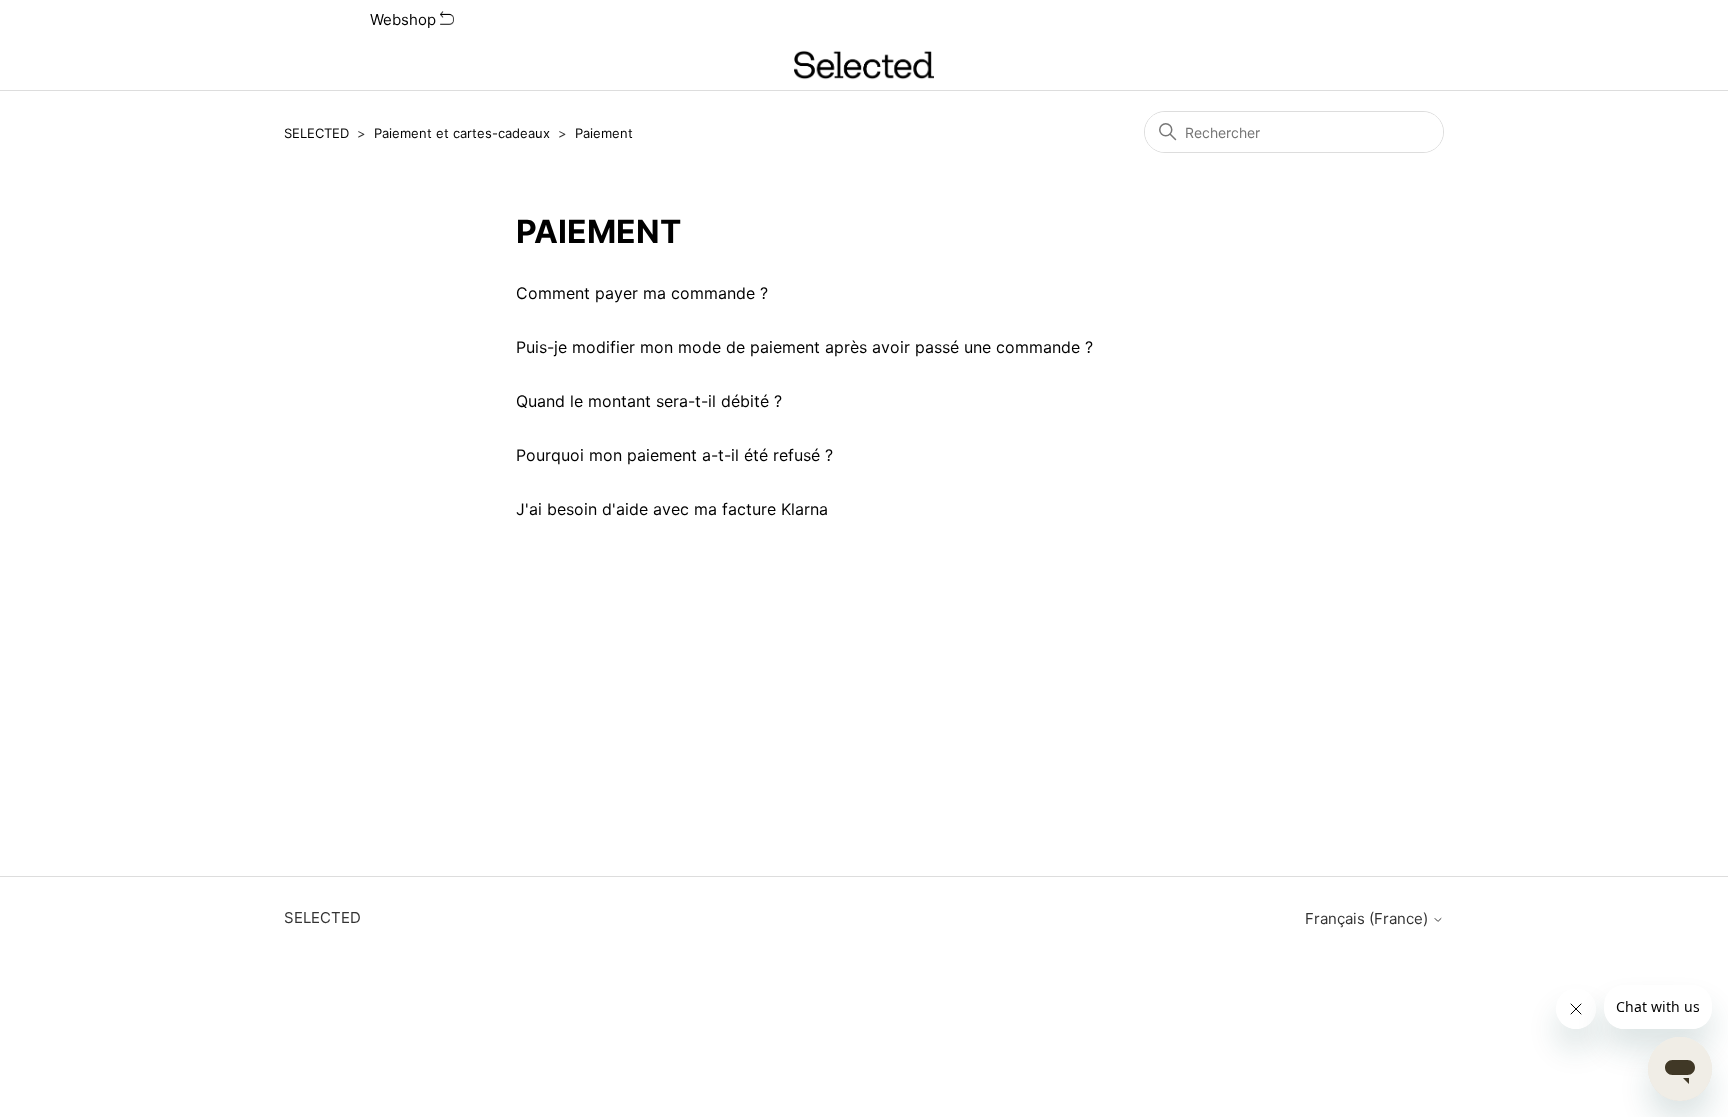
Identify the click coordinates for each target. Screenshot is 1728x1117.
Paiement (604, 133)
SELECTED (316, 133)
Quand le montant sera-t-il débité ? (649, 401)
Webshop (405, 19)
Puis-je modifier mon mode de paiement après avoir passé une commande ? (804, 347)
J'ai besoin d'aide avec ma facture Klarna (672, 509)
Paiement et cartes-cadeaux (462, 133)
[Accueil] (864, 65)
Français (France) (1368, 918)
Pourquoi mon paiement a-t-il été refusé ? (674, 455)
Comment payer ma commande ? (642, 293)
